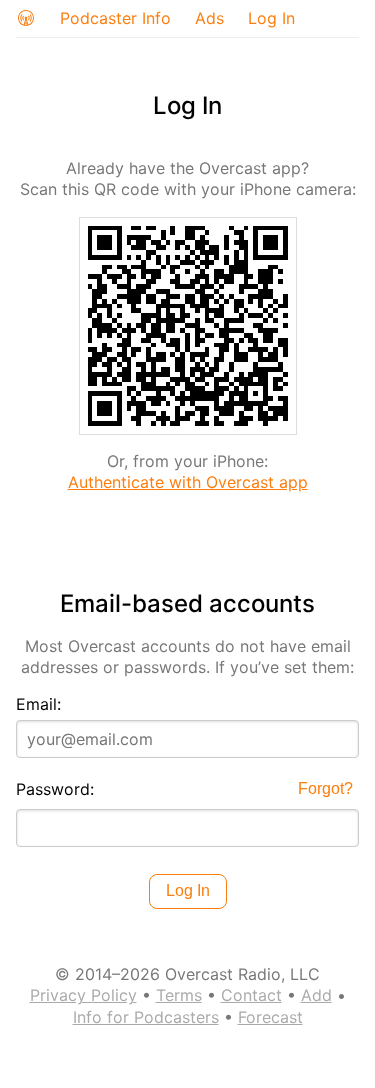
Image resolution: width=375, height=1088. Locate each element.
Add (316, 995)
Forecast (270, 1017)
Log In (271, 18)
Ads (209, 18)
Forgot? (325, 788)
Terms (179, 995)
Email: (38, 704)
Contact (251, 995)
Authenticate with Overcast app (188, 482)
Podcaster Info (115, 18)
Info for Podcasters (146, 1017)
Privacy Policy (83, 995)
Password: (55, 789)
